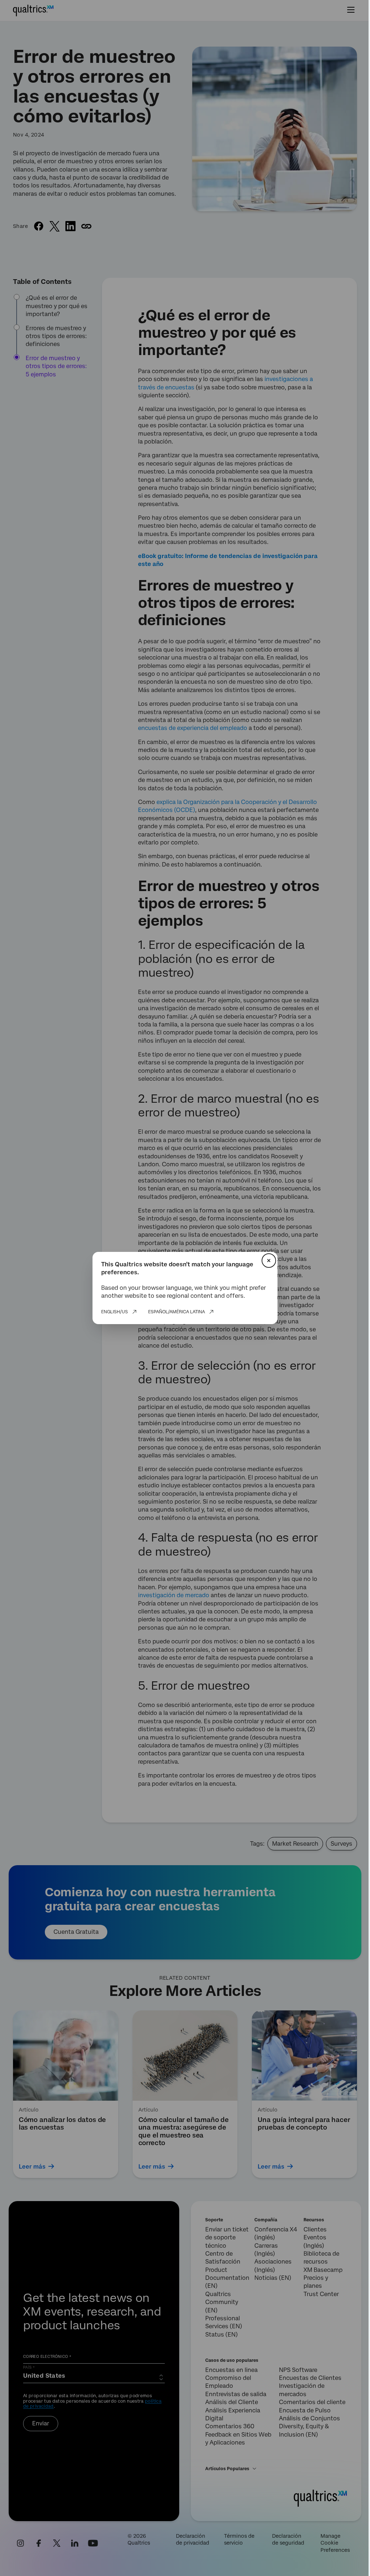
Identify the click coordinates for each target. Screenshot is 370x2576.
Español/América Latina (177, 1312)
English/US (115, 1312)
